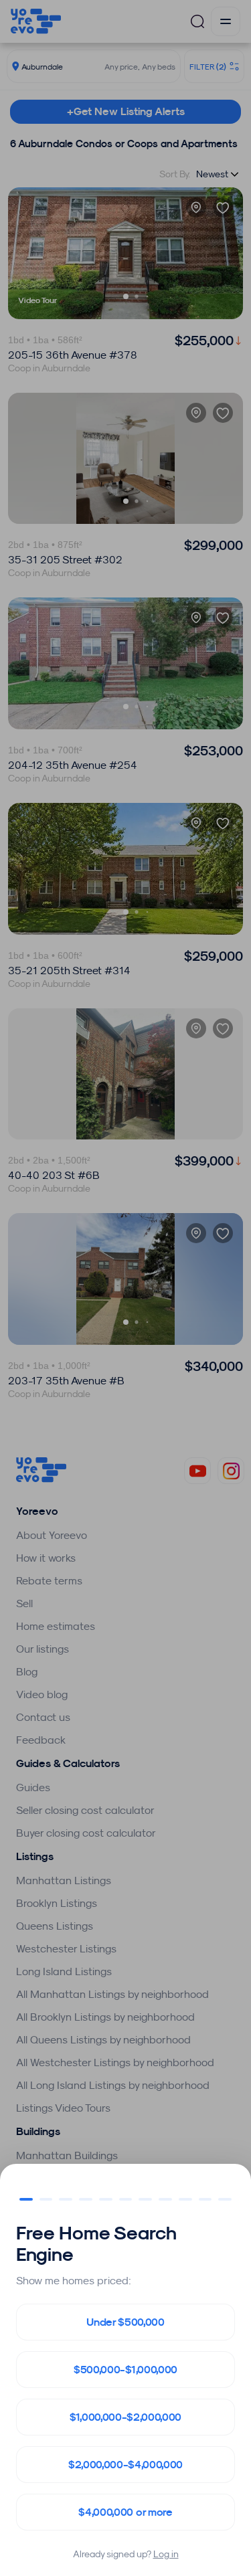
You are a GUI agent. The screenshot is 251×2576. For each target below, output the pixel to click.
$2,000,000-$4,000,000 (125, 2465)
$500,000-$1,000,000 (125, 2370)
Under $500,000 (125, 2322)
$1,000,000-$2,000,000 (125, 2417)
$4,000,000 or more (125, 2512)
